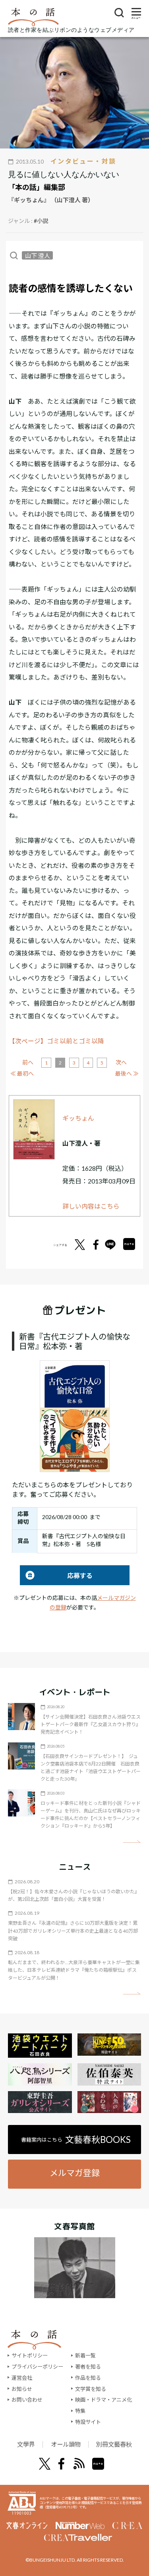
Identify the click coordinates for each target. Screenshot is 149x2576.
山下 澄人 (38, 255)
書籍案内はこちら (76, 2140)
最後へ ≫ (127, 1073)
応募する (56, 1575)
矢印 (132, 1842)
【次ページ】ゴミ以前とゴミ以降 (56, 1041)
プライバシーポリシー (37, 2367)
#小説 (41, 221)
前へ (28, 1062)
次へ (121, 1062)
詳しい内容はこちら (91, 1206)
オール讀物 (66, 2444)
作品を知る (88, 2378)
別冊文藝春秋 (114, 2444)
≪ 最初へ (22, 1073)
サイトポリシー (30, 2355)
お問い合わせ (27, 2400)
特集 (80, 2411)
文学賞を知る (91, 2389)
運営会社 (22, 2378)
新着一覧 (85, 2355)
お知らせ (22, 2389)
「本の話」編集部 (37, 187)
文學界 (26, 2444)
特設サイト (88, 2422)
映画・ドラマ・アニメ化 (104, 2400)
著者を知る (88, 2367)
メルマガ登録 (75, 2173)
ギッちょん (78, 1118)
